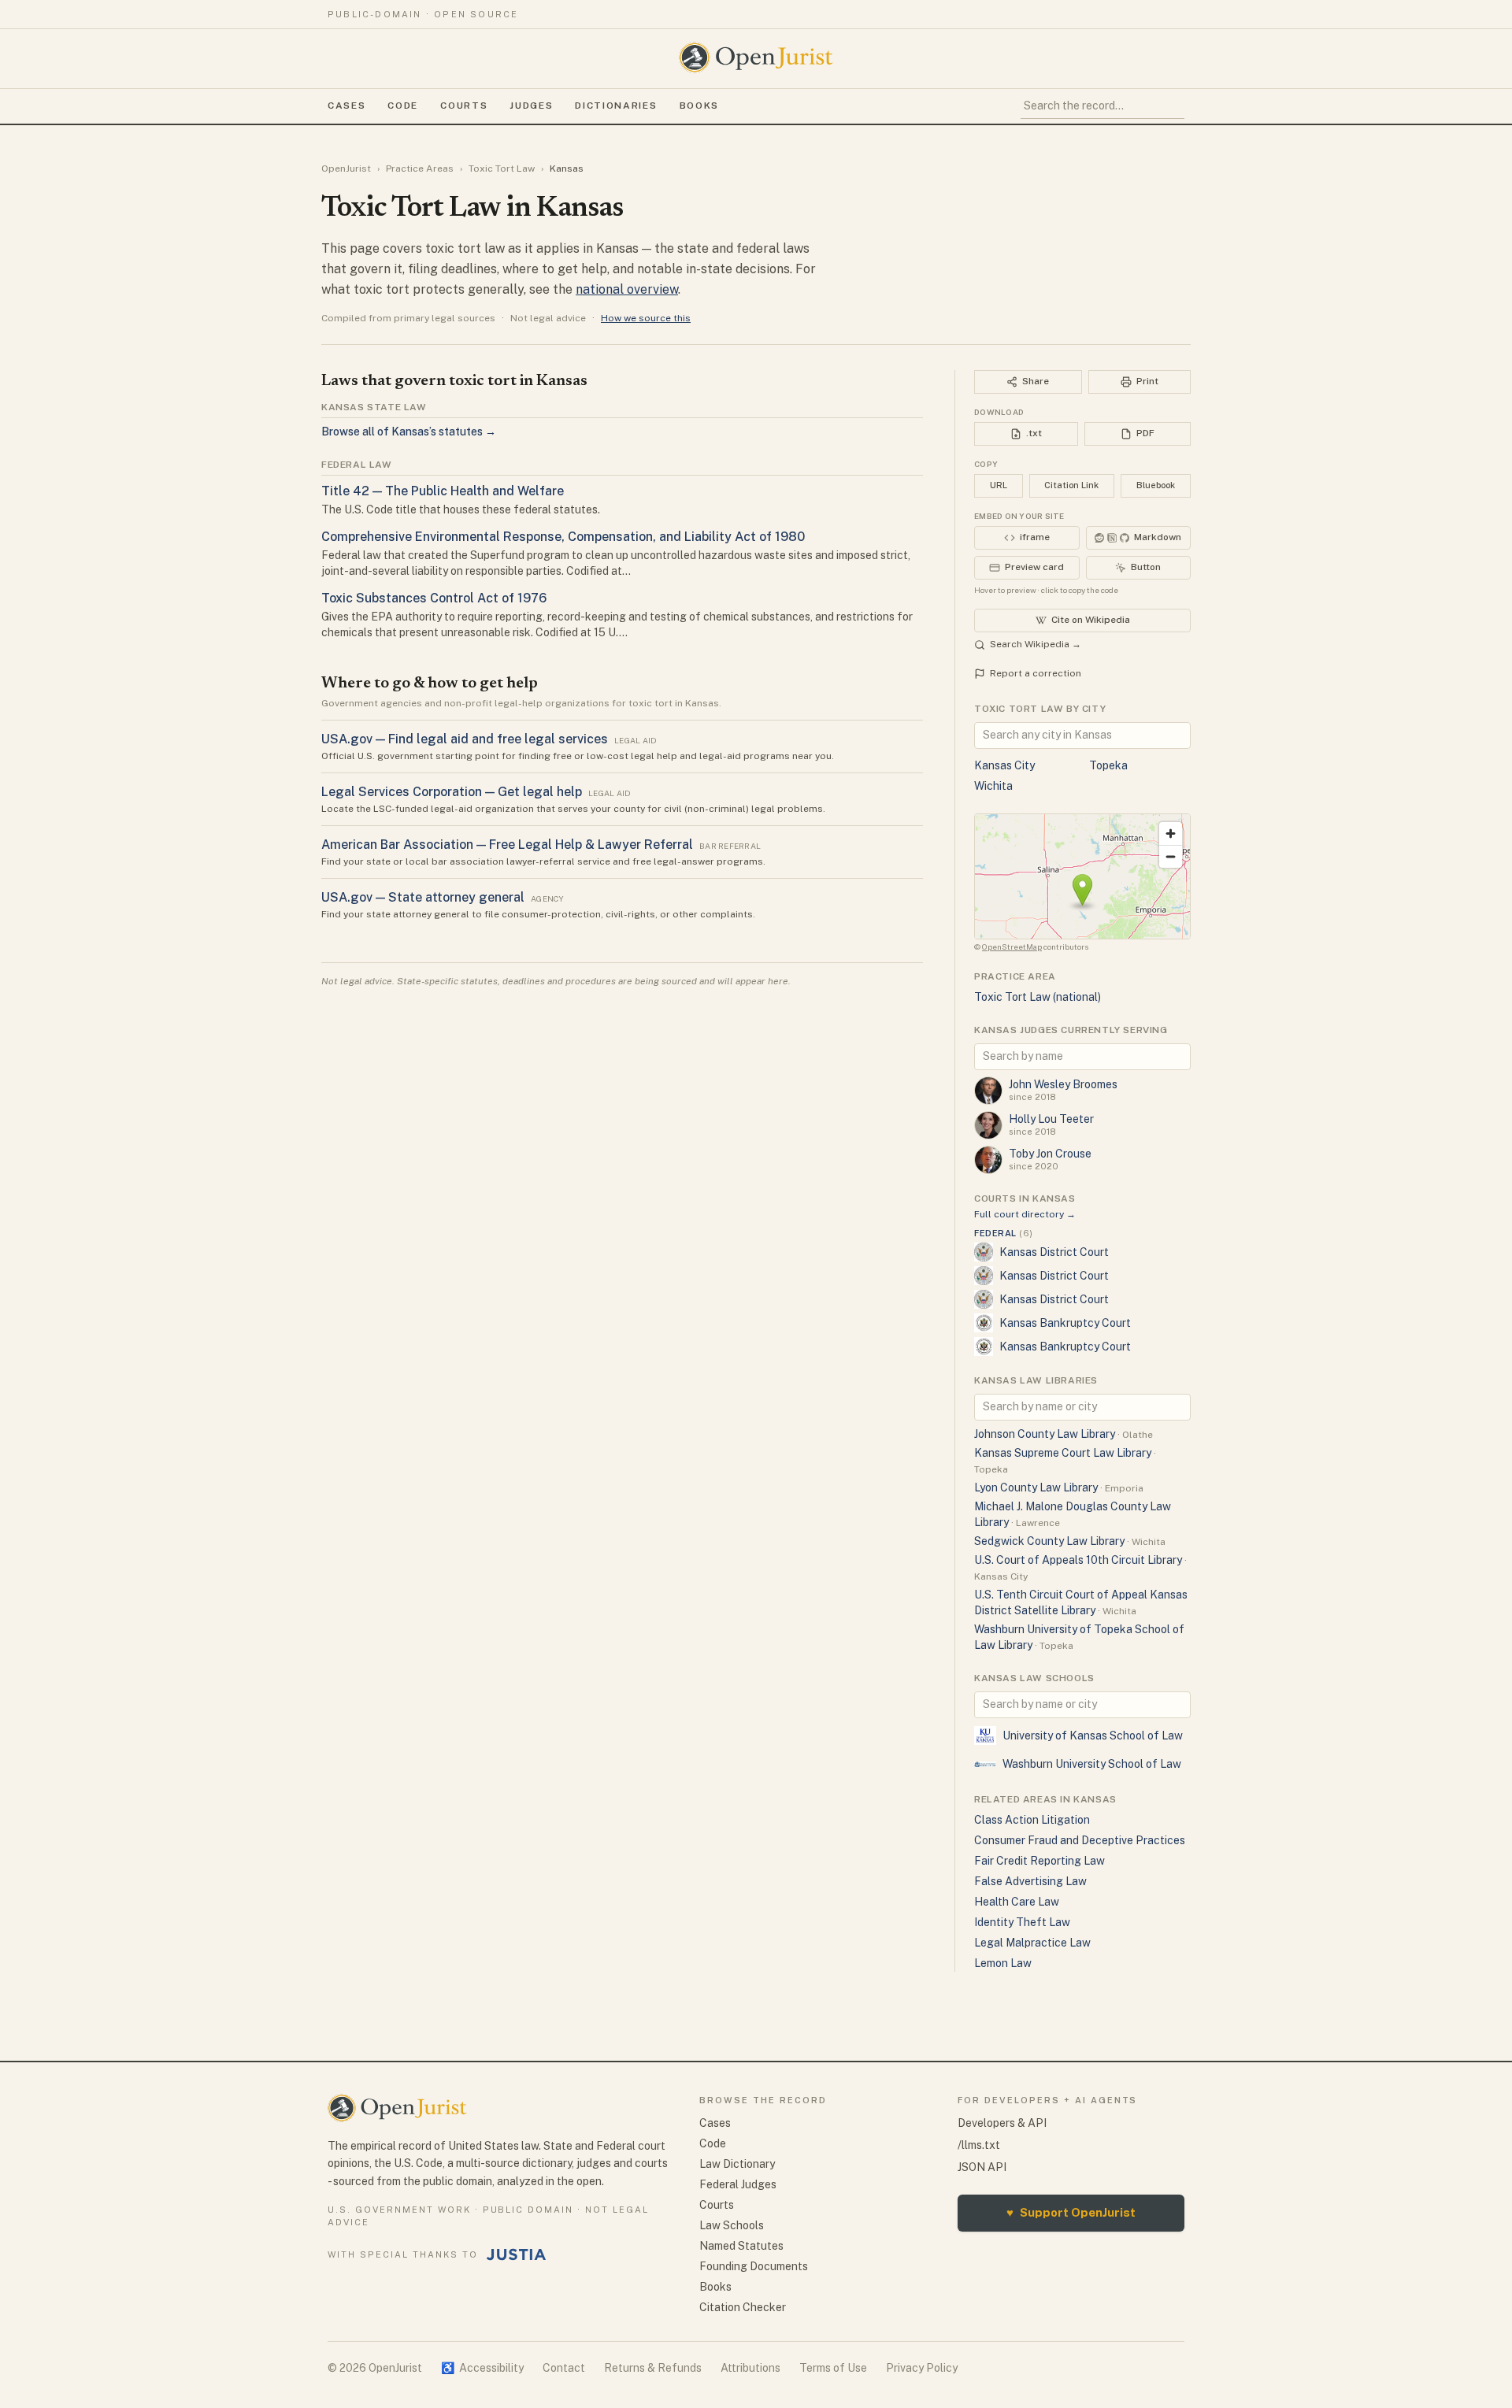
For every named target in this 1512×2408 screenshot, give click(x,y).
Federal (1003, 1233)
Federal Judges (738, 2184)
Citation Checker (743, 2307)
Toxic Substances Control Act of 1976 (434, 598)
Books (699, 106)
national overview (627, 289)
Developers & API (1002, 2123)
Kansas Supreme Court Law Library (1063, 1453)
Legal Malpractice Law (1032, 1943)
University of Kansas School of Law (1093, 1736)
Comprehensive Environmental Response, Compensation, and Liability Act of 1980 (563, 537)
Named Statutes (741, 2246)
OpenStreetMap (1012, 947)
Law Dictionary (737, 2164)
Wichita (993, 786)
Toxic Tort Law (502, 169)
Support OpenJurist (1071, 2212)
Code (403, 106)
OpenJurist (346, 169)
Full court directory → (1025, 1214)
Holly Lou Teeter (1051, 1119)
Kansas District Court (1054, 1252)
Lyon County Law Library (1036, 1487)
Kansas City (1004, 765)
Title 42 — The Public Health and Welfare (443, 491)
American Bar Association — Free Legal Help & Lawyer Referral (507, 845)
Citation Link (1071, 485)
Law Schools (732, 2225)
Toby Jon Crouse (1050, 1154)
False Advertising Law (1030, 1881)
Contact (564, 2368)
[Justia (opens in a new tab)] (517, 2254)
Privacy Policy (922, 2368)
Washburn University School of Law (1092, 1764)
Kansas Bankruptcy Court (1065, 1323)
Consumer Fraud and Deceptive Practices (1080, 1840)
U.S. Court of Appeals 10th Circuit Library (1078, 1560)
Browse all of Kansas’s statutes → (409, 432)
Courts (464, 106)
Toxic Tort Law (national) (1038, 997)
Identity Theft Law (1022, 1922)
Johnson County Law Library (1045, 1434)
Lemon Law (1003, 1963)
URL (999, 485)
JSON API (982, 2167)
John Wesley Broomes (1063, 1084)
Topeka (1108, 765)
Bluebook (1156, 485)
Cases (346, 106)
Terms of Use (833, 2368)
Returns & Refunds (653, 2368)
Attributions (750, 2368)
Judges (531, 106)
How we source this (646, 318)
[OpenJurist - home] (756, 57)
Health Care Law (1017, 1902)
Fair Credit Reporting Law (1039, 1861)
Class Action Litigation (1032, 1820)
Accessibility (482, 2368)
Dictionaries (616, 106)
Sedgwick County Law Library (1049, 1541)
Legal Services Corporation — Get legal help (452, 792)
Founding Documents (754, 2266)
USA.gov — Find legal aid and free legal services (465, 739)
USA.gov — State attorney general (423, 897)
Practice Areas (420, 169)
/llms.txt (979, 2145)
